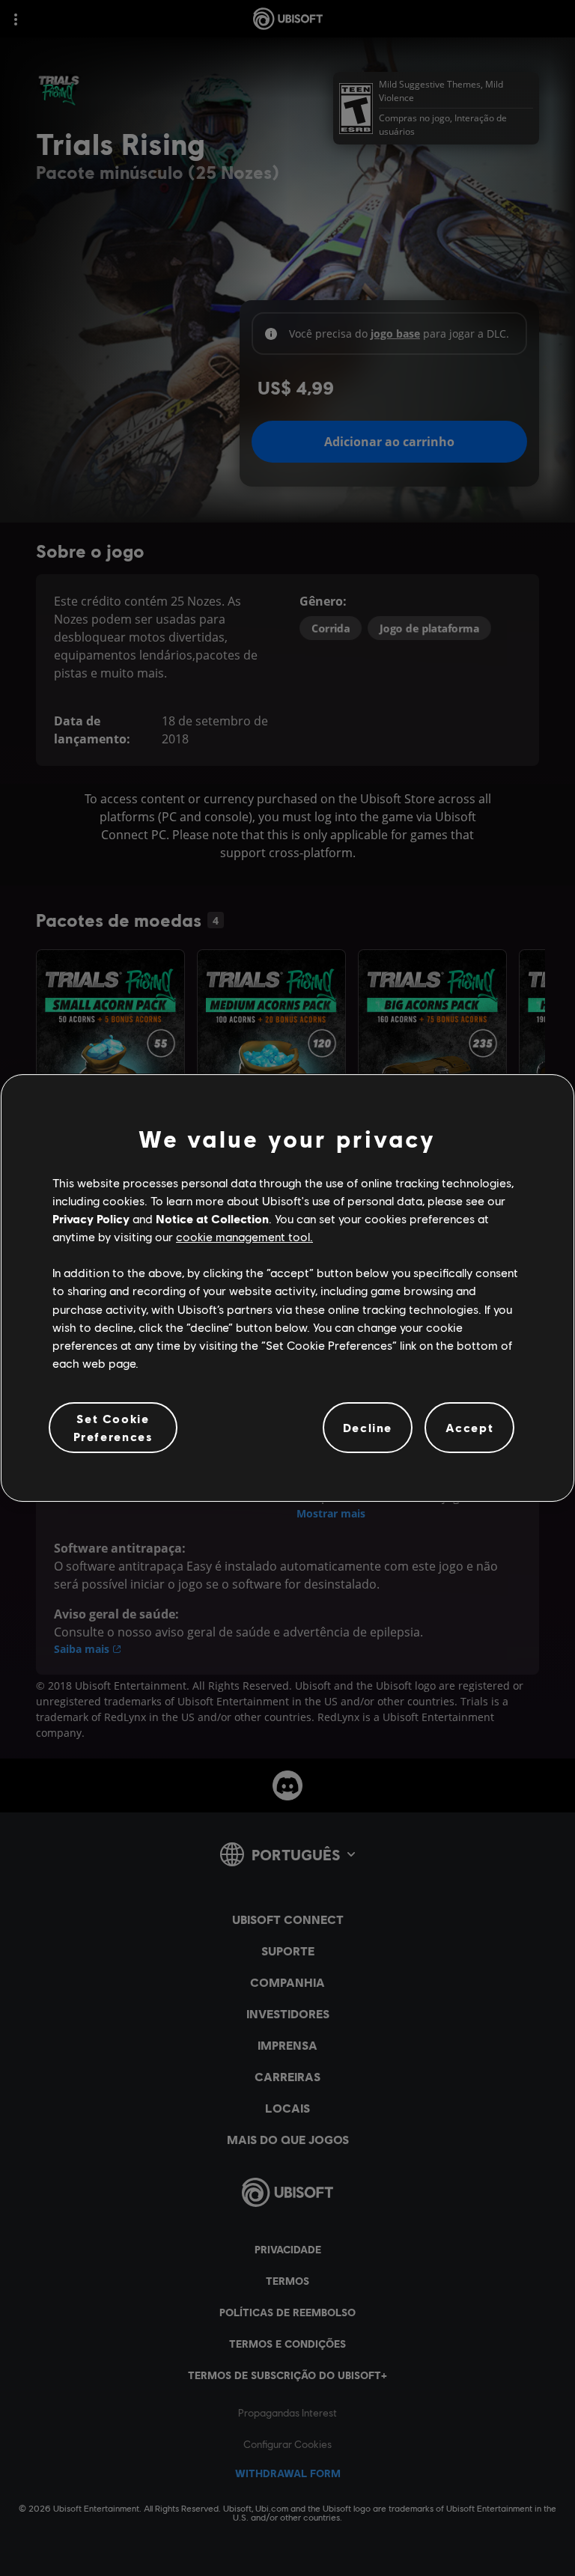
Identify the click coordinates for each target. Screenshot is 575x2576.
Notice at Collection (212, 1218)
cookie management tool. (244, 1236)
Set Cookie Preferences (113, 1427)
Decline (368, 1427)
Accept (470, 1427)
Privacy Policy (91, 1218)
